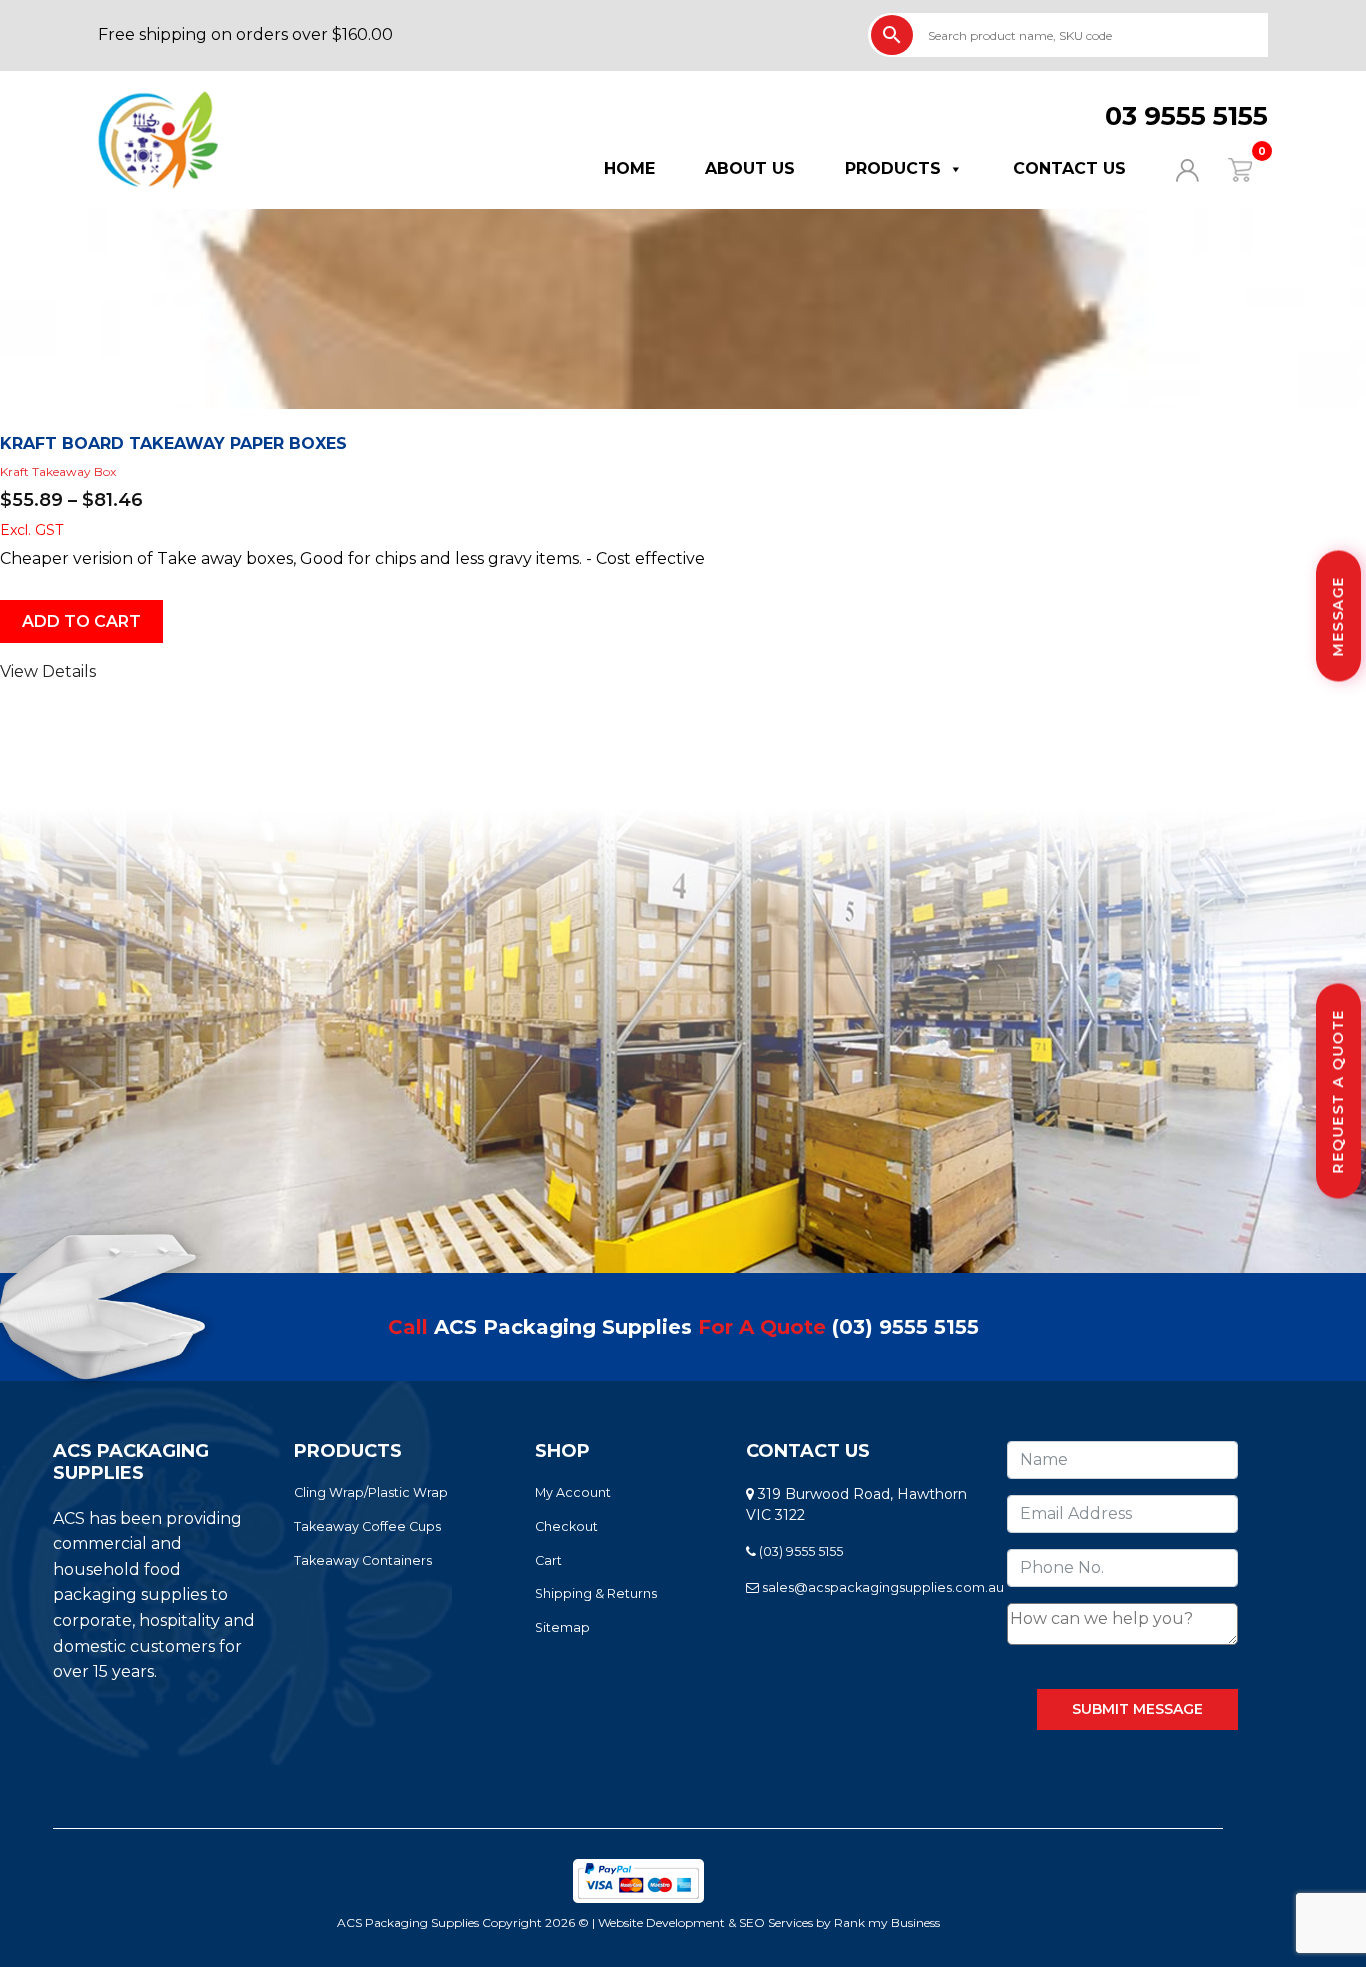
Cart (548, 1560)
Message (1338, 616)
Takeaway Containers (363, 1560)
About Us (750, 168)
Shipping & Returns (596, 1593)
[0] (1227, 168)
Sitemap (562, 1627)
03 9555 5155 (1186, 116)
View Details (48, 671)
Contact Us (1069, 168)
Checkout (566, 1526)
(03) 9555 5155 (905, 1327)
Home (629, 168)
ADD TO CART (81, 621)
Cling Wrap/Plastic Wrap (371, 1492)
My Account (573, 1492)
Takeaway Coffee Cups (367, 1526)
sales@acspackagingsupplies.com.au (881, 1587)
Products (893, 168)
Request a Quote (1338, 1091)
